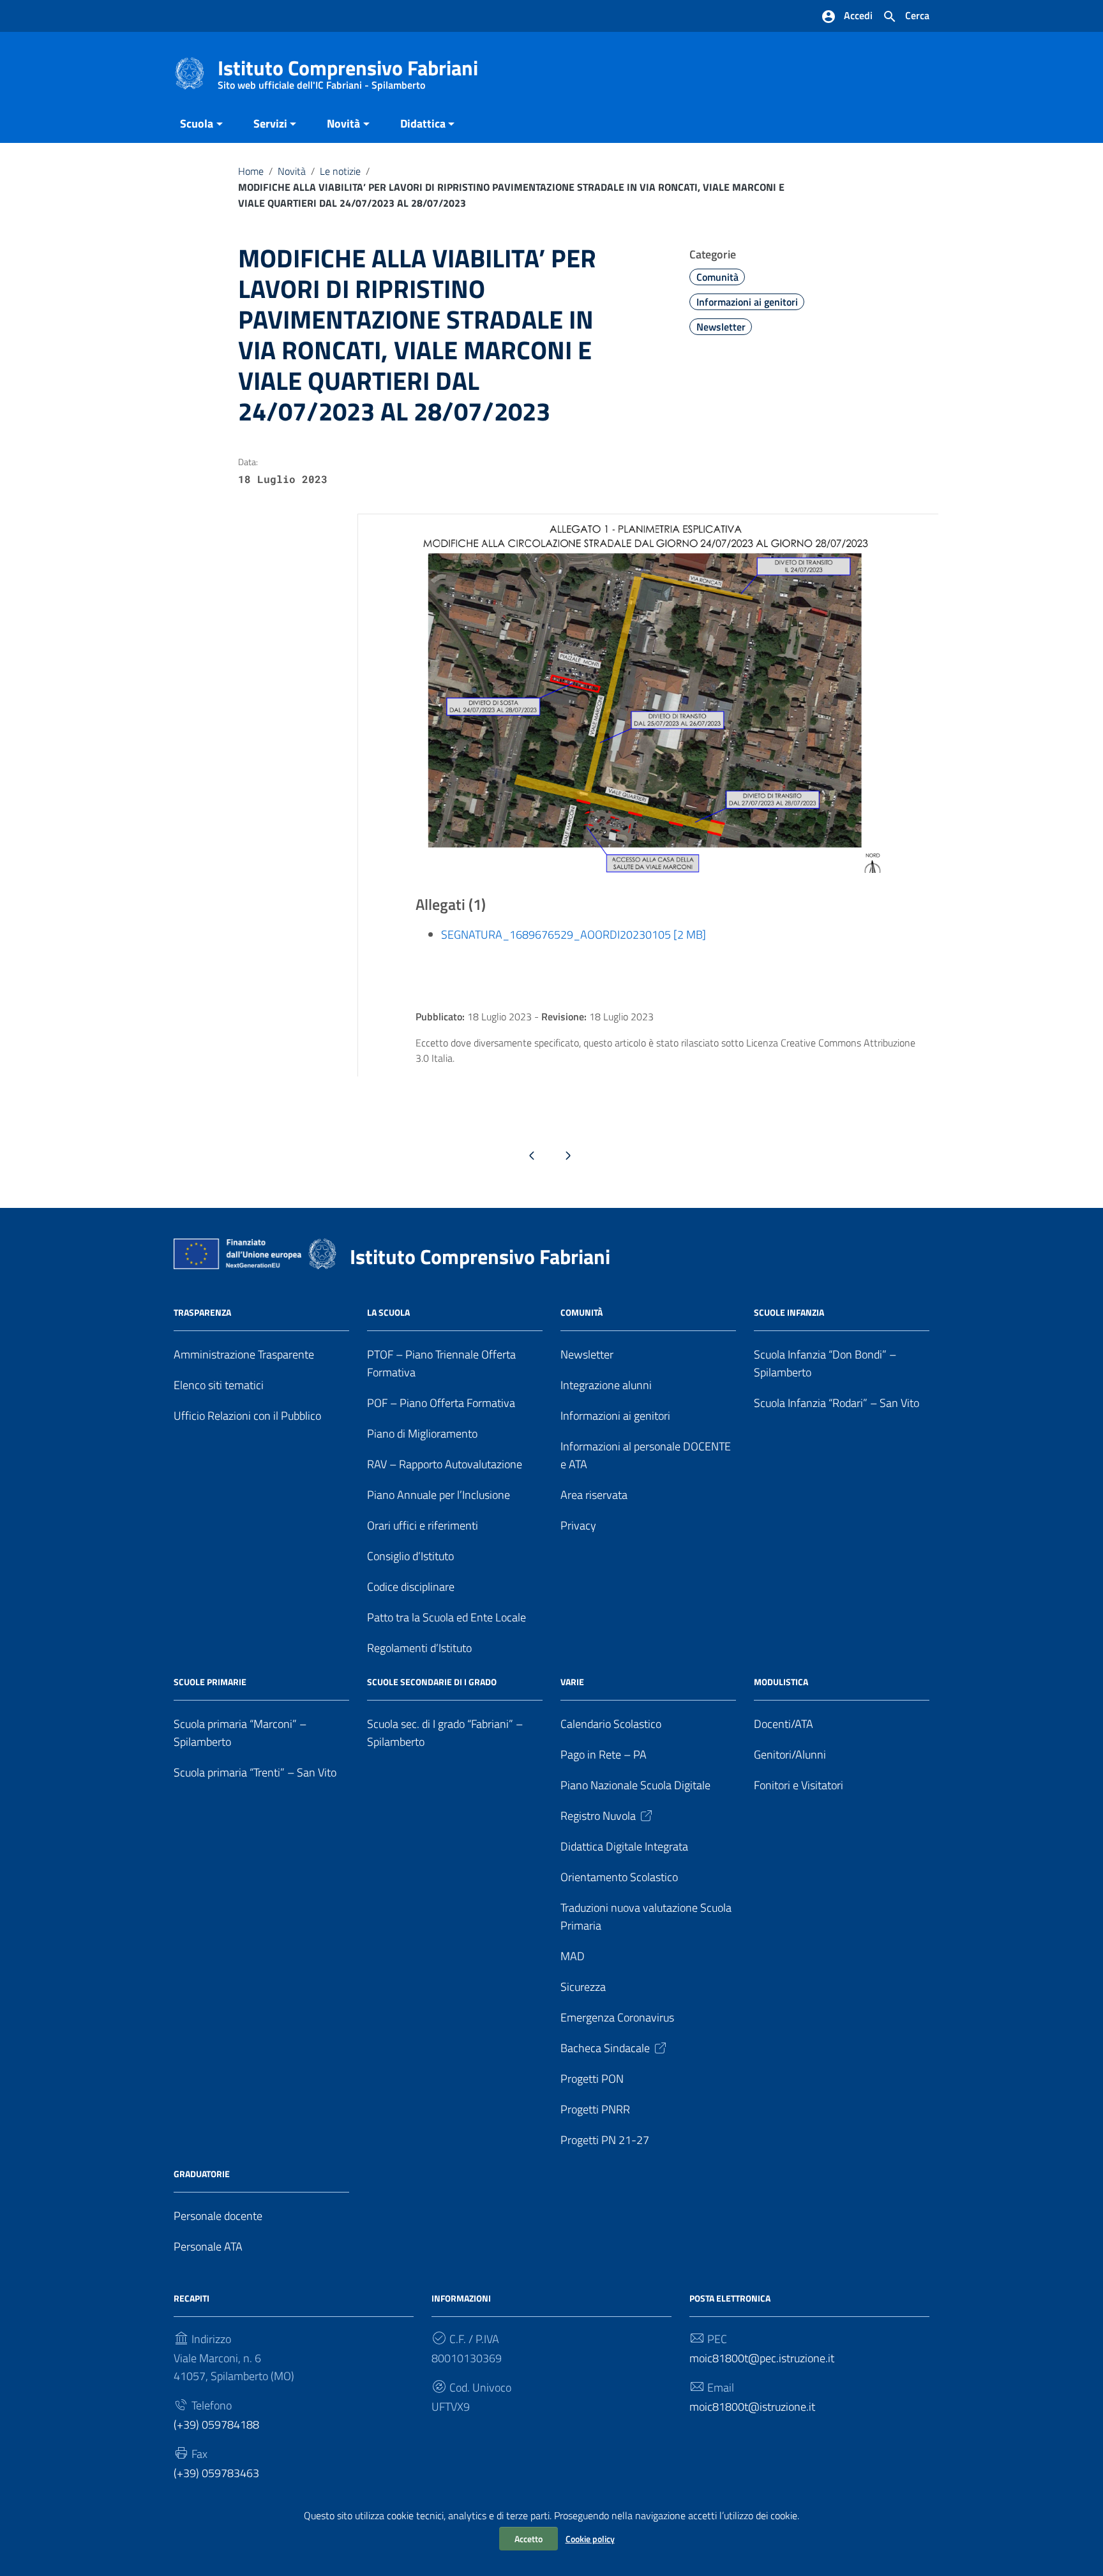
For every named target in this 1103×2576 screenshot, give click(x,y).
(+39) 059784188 (216, 2424)
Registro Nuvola (598, 1816)
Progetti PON (592, 2079)
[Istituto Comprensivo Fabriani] (190, 72)
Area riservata (594, 1495)
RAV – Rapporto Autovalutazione (445, 1464)
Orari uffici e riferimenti (423, 1525)
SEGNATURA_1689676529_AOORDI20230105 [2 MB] (574, 934)
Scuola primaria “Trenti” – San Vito (255, 1772)
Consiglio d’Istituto (410, 1556)
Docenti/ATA (784, 1724)
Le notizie (340, 171)
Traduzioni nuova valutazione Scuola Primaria (646, 1917)
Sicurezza (583, 1987)
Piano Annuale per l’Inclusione (439, 1495)
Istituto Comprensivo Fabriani (348, 71)
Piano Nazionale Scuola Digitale (635, 1785)
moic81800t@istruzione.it (752, 2407)
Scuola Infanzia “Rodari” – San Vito (837, 1403)
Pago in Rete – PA (604, 1754)
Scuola (197, 123)
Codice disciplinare (411, 1587)
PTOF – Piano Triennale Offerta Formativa (441, 1363)
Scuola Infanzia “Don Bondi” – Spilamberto (825, 1363)
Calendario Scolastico (611, 1724)
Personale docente (218, 2216)
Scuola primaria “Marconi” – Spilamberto (240, 1733)
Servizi (270, 123)
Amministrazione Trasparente (244, 1354)
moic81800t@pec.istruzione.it (762, 2358)
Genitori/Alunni (790, 1754)
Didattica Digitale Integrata (624, 1846)
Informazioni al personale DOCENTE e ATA (646, 1455)
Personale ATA (208, 2246)
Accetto (529, 2539)
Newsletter (721, 327)
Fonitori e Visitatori (799, 1785)
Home (251, 171)
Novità (343, 123)
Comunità (717, 277)
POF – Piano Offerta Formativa (441, 1403)
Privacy (578, 1525)
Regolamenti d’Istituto (419, 1648)
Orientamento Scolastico (619, 1877)
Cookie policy (590, 2539)
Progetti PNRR (595, 2109)
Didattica (423, 123)
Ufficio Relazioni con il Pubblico (247, 1416)
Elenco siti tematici (219, 1385)
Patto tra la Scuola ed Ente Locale (446, 1617)
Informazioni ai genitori (747, 302)
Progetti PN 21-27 (605, 2140)
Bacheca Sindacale (605, 2048)
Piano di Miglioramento (422, 1433)
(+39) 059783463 (216, 2473)
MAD (573, 1956)
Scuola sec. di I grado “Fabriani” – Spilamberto (445, 1733)
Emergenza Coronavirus (617, 2017)
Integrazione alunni (606, 1385)
